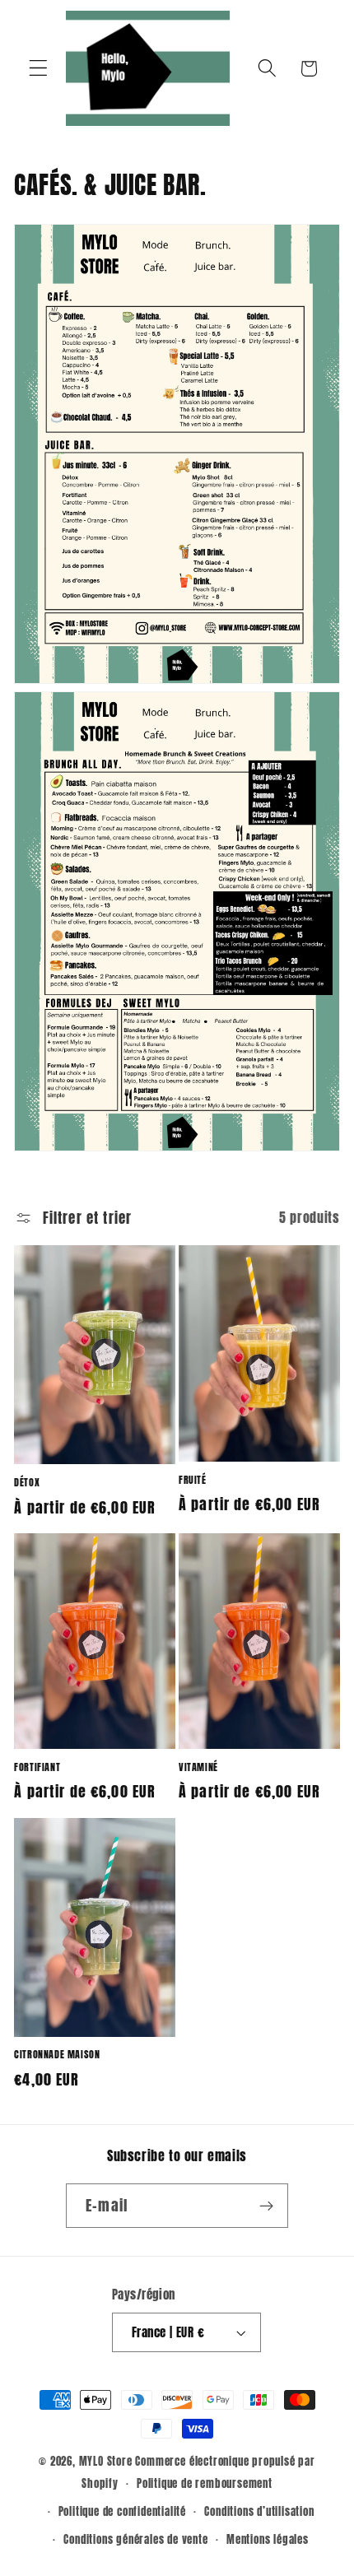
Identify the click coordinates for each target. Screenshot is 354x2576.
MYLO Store (106, 2461)
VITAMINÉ (198, 1768)
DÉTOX (27, 1483)
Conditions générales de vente (135, 2539)
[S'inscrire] (266, 2206)
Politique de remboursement (205, 2483)
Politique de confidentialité (123, 2511)
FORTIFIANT (37, 1768)
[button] (38, 69)
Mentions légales (268, 2539)
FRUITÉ (193, 1481)
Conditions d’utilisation (259, 2511)
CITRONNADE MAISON (57, 2055)
